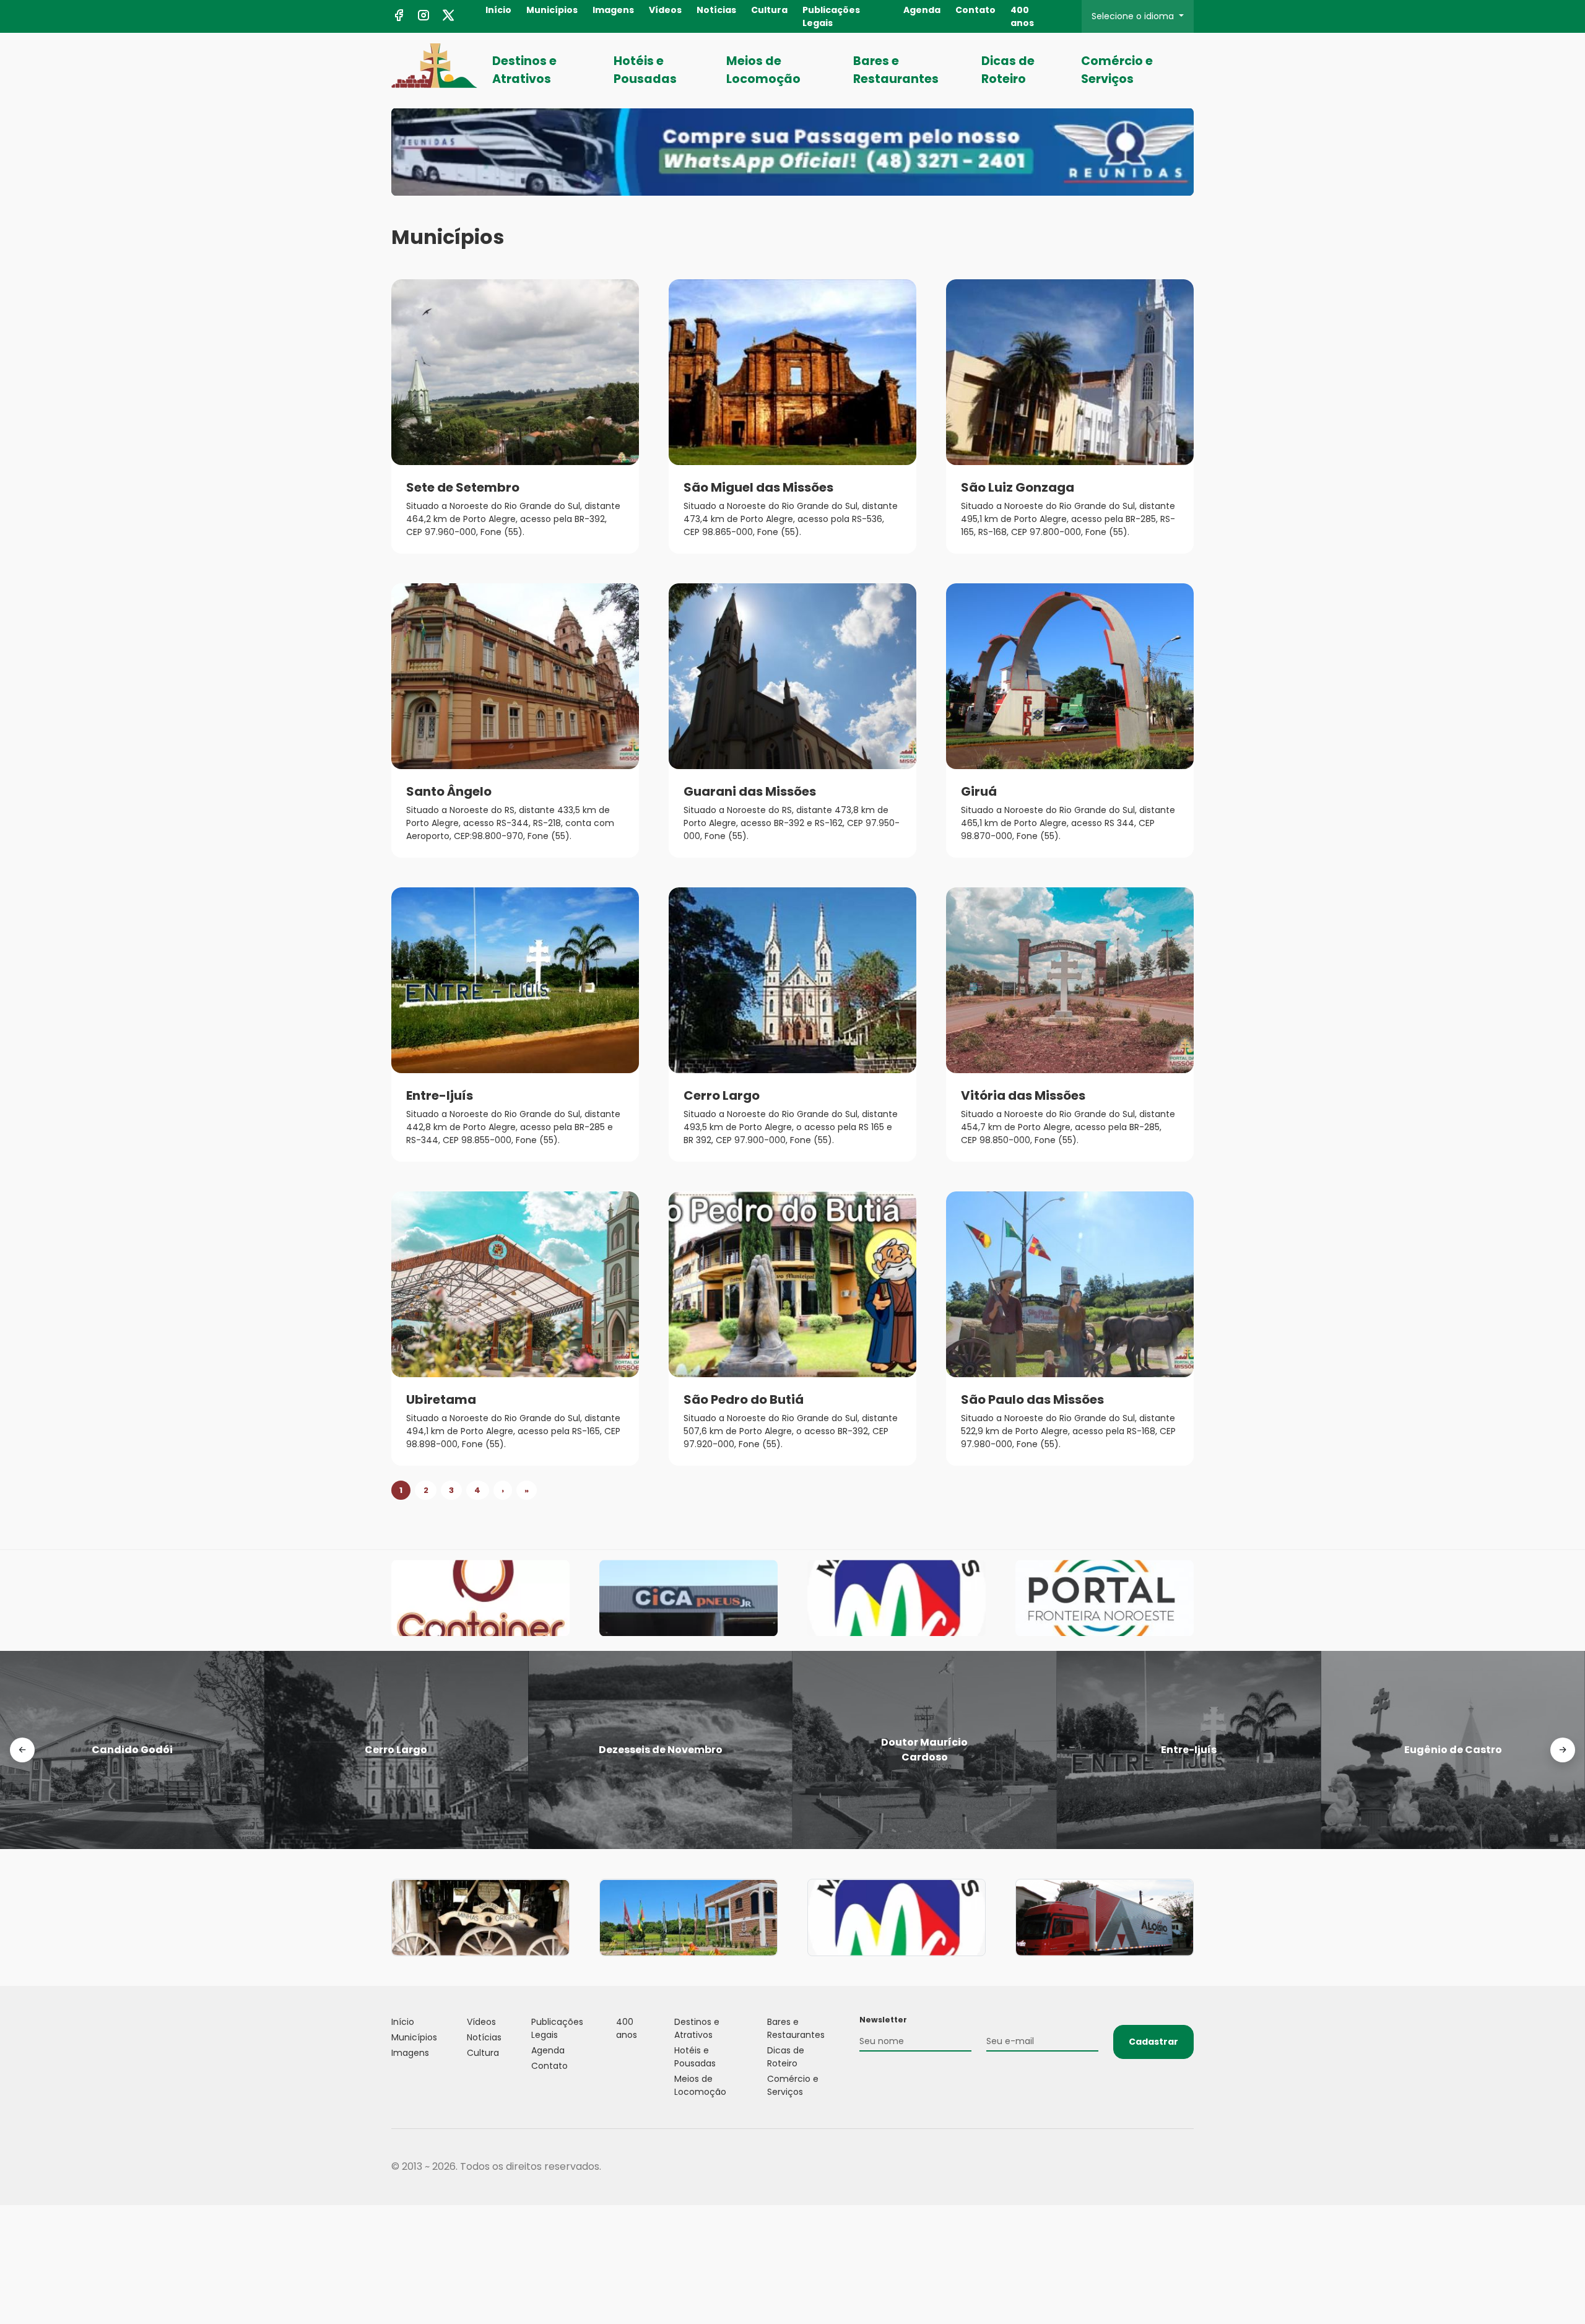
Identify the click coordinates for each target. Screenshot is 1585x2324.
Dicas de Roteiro (1008, 70)
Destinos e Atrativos (524, 70)
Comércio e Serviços (1117, 70)
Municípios (552, 10)
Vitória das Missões (1023, 1095)
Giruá (979, 791)
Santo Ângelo (449, 791)
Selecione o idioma (1134, 16)
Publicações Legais (831, 16)
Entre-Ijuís (440, 1095)
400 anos (1022, 16)
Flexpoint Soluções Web (1186, 2167)
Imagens (613, 10)
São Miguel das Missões (758, 487)
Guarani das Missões (750, 791)
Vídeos (665, 10)
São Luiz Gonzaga (1018, 487)
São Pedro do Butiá (744, 1399)
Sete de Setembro (463, 487)
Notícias (716, 10)
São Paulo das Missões (1032, 1399)
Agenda (922, 10)
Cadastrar (1153, 2042)
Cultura (769, 10)
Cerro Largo (722, 1095)
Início (498, 10)
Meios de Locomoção (763, 70)
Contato (975, 10)
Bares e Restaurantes (896, 70)
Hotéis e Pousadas (645, 70)
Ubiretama (441, 1399)
